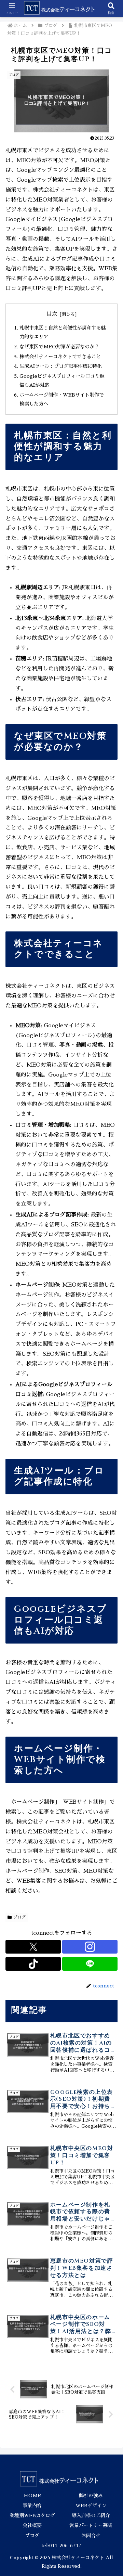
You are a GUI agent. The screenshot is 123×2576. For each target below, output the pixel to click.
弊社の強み (91, 2496)
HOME (32, 2496)
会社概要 (32, 2525)
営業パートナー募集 (91, 2525)
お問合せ (91, 2536)
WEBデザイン (91, 2506)
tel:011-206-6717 (61, 2546)
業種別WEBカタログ (32, 2515)
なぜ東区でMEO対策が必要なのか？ (59, 347)
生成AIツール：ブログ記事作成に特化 (61, 366)
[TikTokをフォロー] (33, 1964)
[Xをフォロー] (33, 1947)
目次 (52, 314)
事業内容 (32, 2506)
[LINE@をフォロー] (90, 1964)
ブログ (19, 1917)
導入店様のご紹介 (91, 2515)
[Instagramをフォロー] (90, 1947)
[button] (110, 1500)
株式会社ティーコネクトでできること (60, 357)
